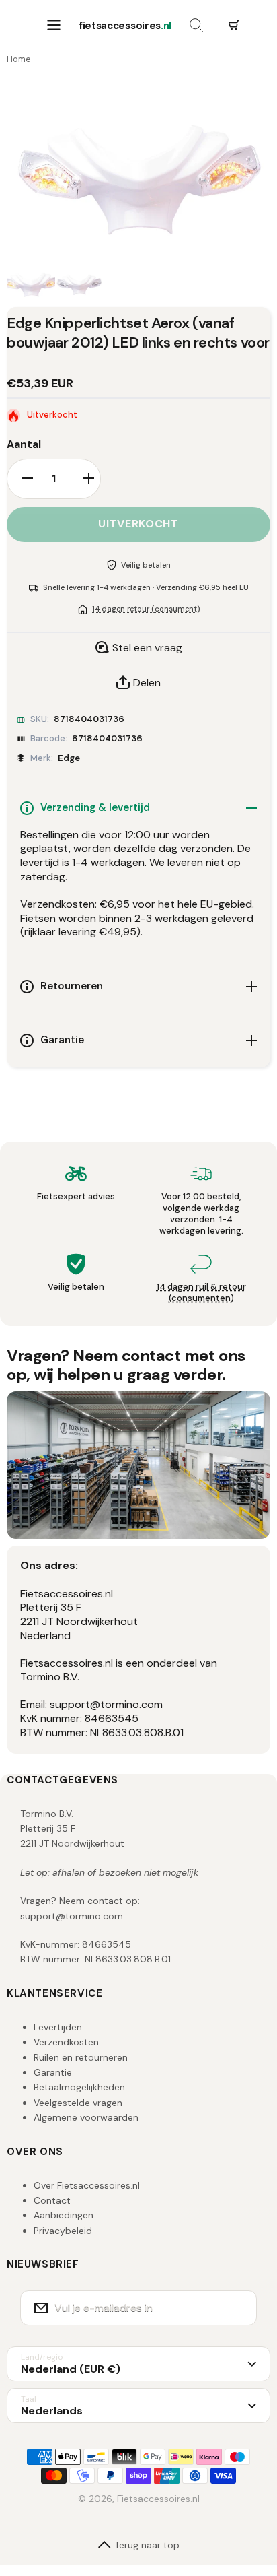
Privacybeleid (63, 2231)
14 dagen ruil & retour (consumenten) (201, 1292)
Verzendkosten (66, 2042)
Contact (52, 2200)
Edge (69, 758)
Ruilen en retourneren (81, 2057)
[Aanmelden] (238, 2308)
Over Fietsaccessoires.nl (87, 2185)
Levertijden (58, 2027)
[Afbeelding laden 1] (31, 284)
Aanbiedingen (64, 2215)
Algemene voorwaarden (86, 2117)
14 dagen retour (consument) (146, 609)
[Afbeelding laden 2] (79, 284)
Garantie (53, 2072)
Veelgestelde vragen (78, 2103)
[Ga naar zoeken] (196, 26)
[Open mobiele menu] (54, 26)
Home (19, 59)
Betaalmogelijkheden (79, 2087)
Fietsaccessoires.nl (158, 2499)
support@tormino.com (72, 1916)
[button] (234, 26)
